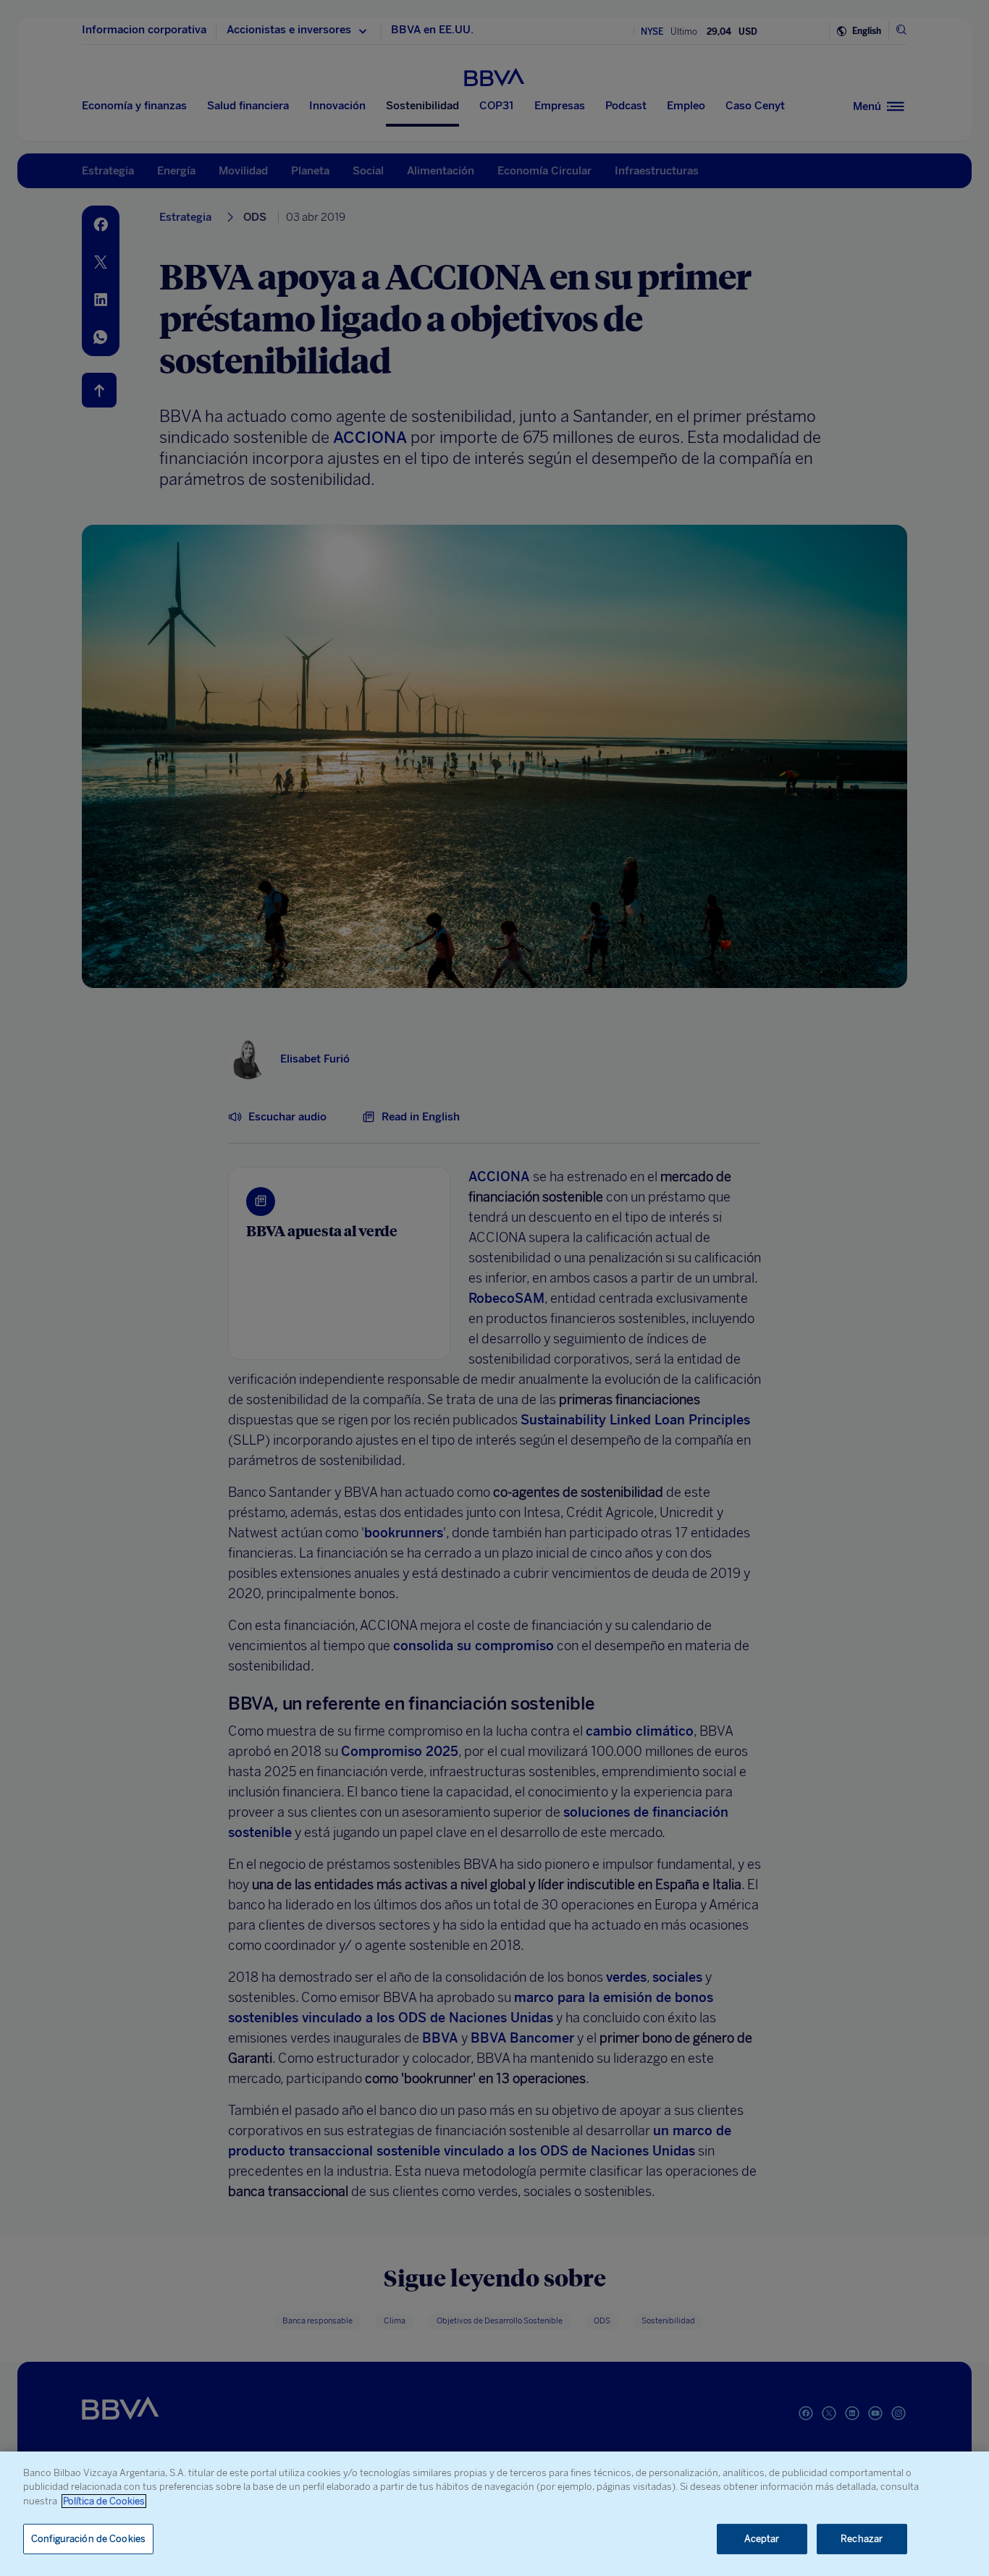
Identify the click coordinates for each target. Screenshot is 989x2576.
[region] (494, 2514)
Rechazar (862, 2539)
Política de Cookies (104, 2501)
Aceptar (762, 2539)
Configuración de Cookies (88, 2539)
